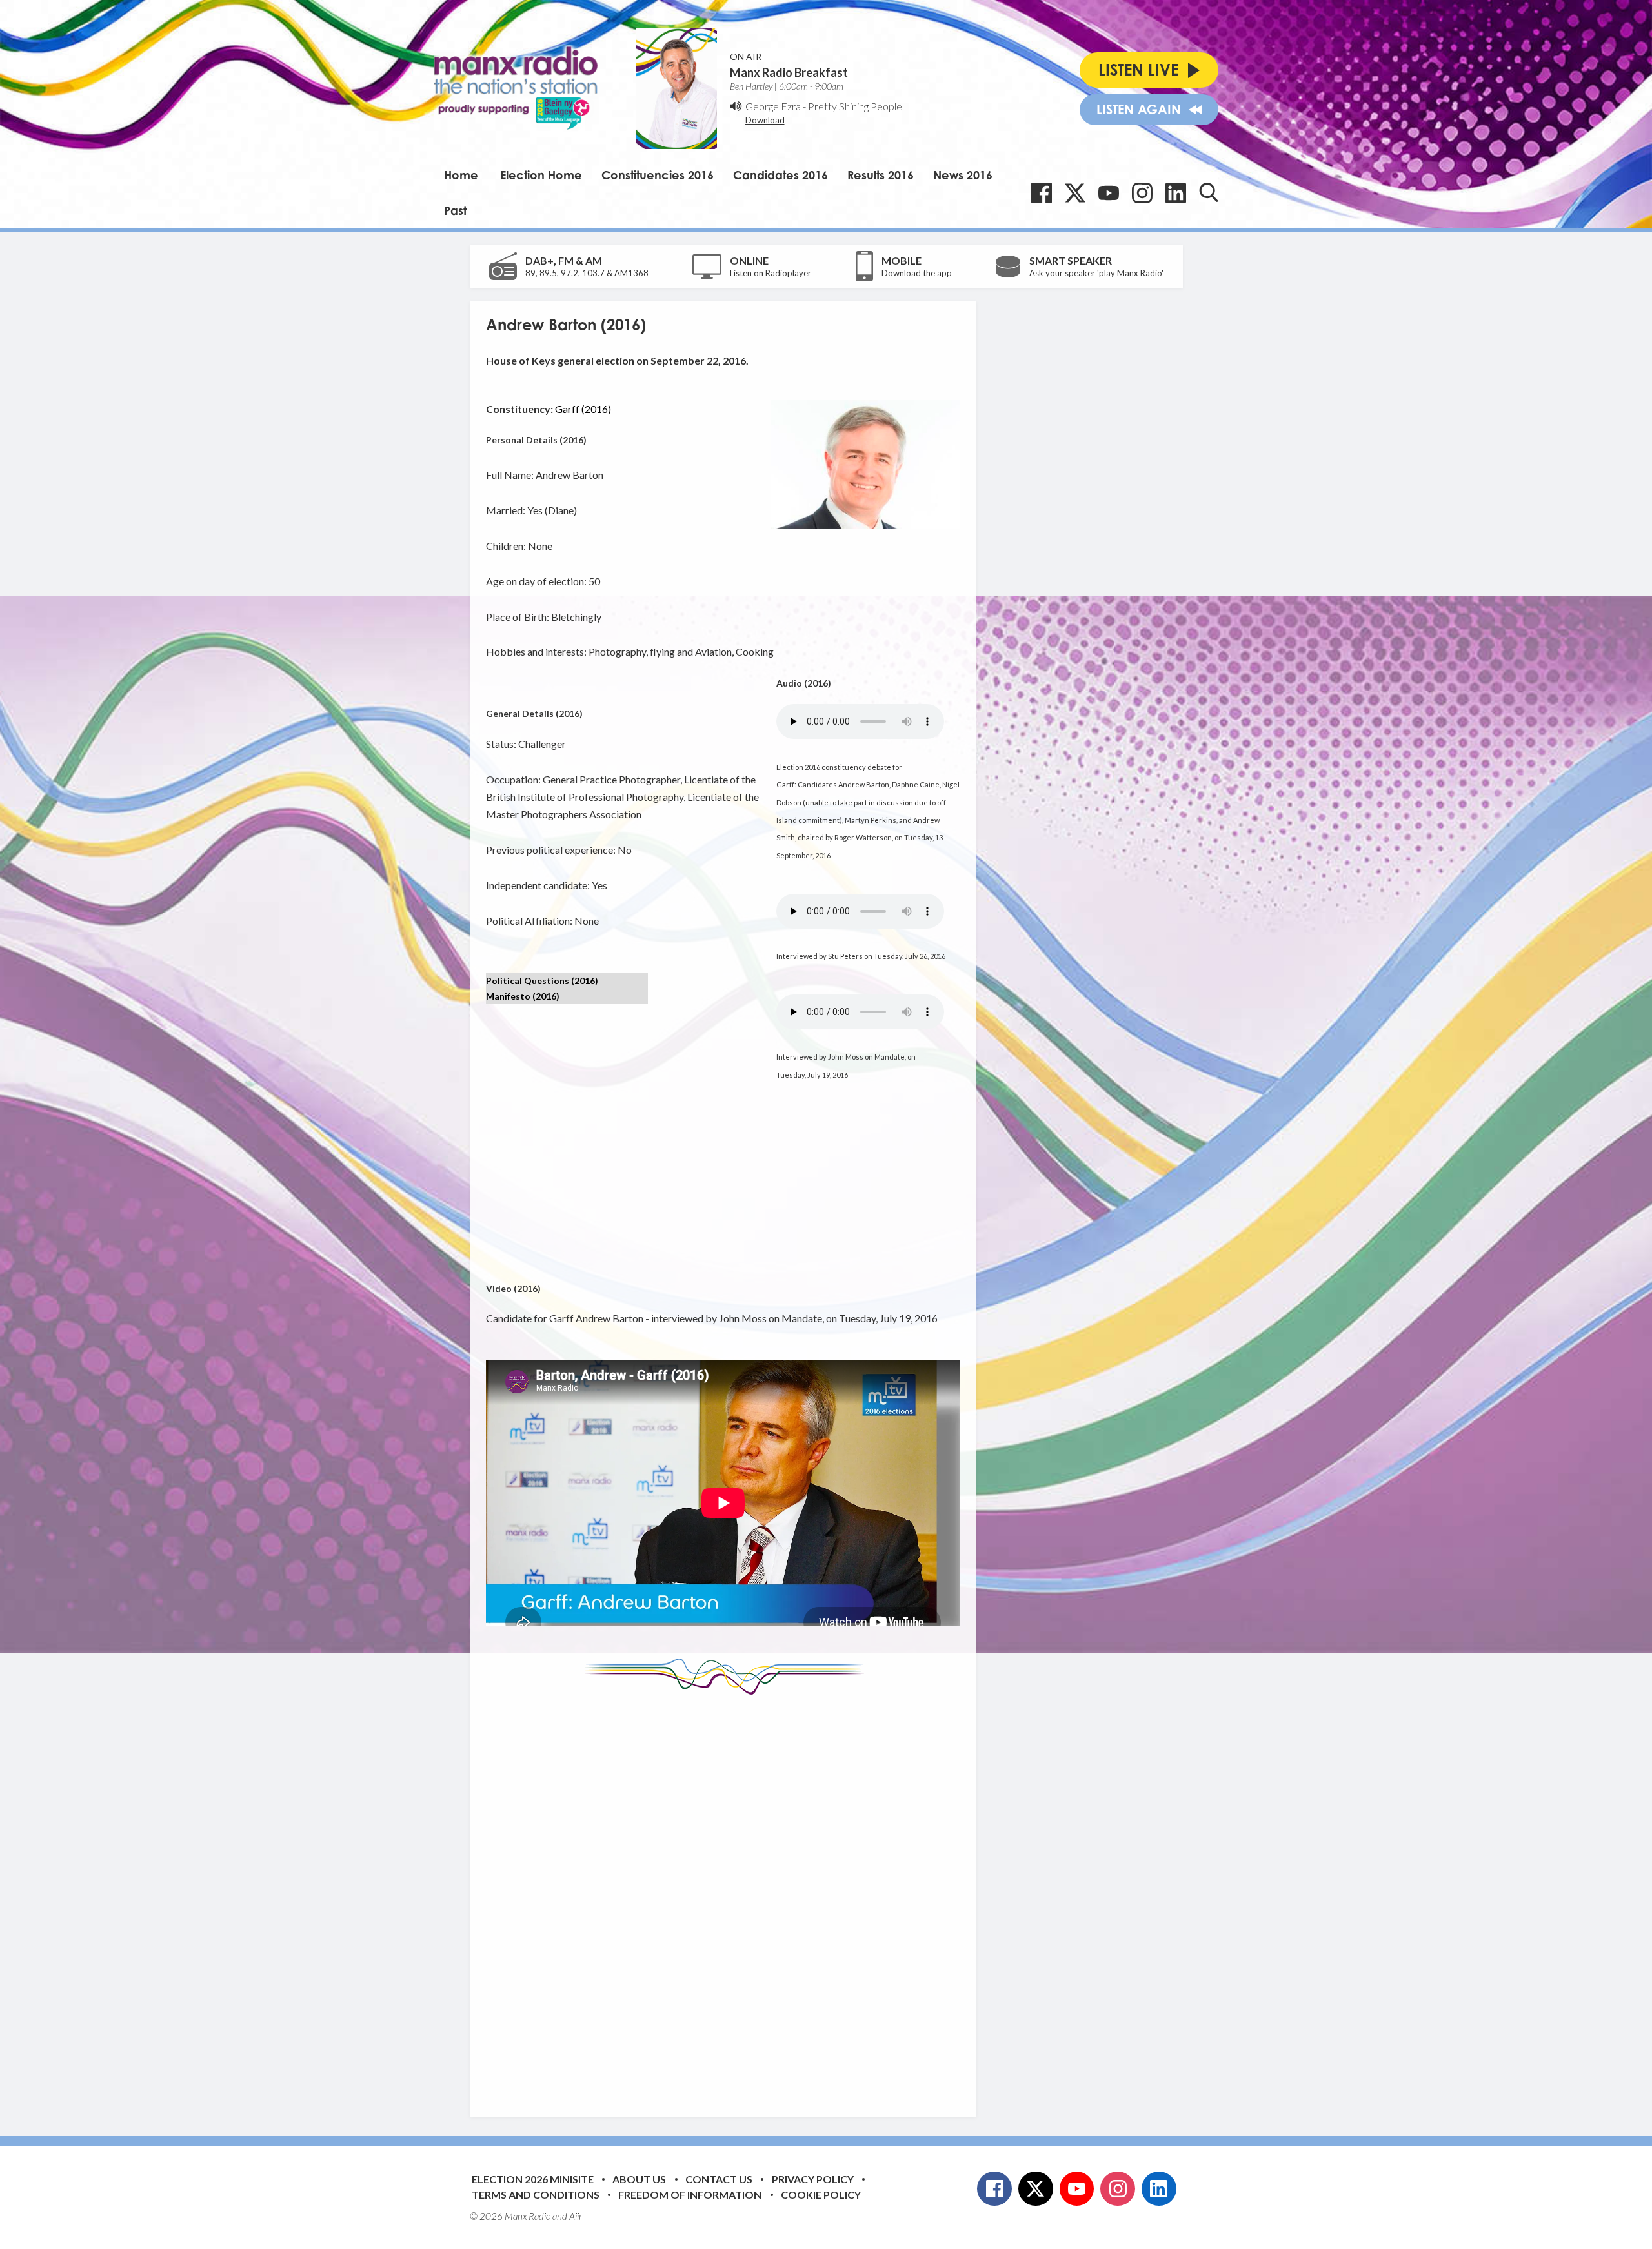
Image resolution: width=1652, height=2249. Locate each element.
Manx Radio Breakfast (789, 72)
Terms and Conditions (536, 2194)
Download (765, 120)
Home (461, 175)
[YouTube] (1109, 193)
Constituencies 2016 (658, 175)
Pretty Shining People (855, 106)
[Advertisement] (728, 1896)
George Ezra (773, 106)
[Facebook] (1042, 193)
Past (455, 210)
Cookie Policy (821, 2194)
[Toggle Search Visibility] (1209, 192)
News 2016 (963, 175)
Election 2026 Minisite (533, 2179)
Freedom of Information (690, 2194)
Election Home (541, 175)
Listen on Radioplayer (771, 273)
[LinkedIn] (1176, 193)
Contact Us (719, 2179)
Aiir (576, 2216)
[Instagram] (1142, 193)
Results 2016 (881, 175)
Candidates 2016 (781, 175)
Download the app (917, 273)
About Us (639, 2179)
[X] (1075, 193)
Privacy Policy (813, 2179)
